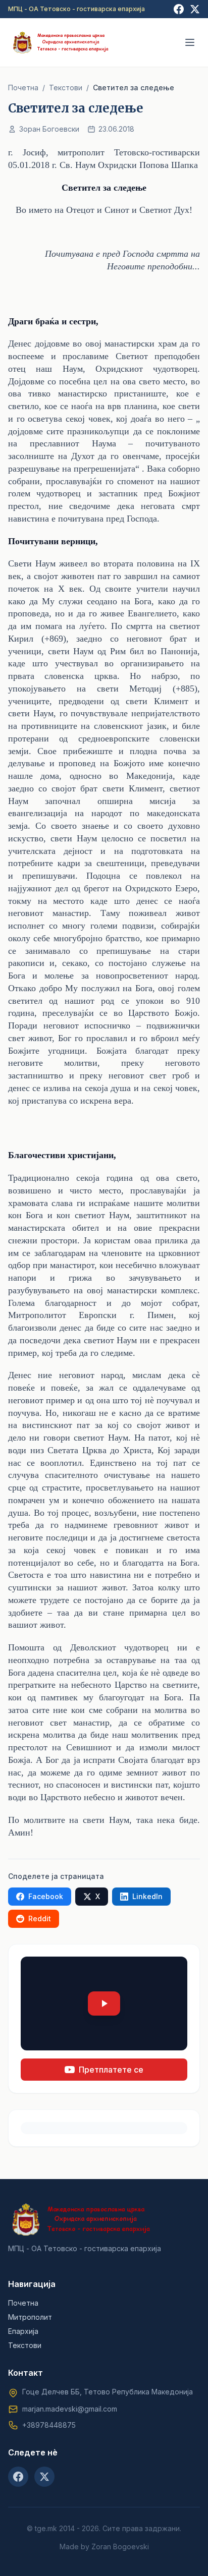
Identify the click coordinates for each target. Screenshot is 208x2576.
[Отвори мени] (190, 42)
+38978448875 (49, 2425)
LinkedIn (147, 1896)
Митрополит (30, 2317)
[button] (104, 2003)
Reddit (40, 1919)
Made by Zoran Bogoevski (104, 2546)
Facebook (46, 1896)
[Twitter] (195, 9)
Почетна (23, 88)
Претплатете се (111, 2070)
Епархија (23, 2331)
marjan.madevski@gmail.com (70, 2409)
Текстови (66, 88)
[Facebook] (179, 9)
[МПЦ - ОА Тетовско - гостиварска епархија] (61, 42)
